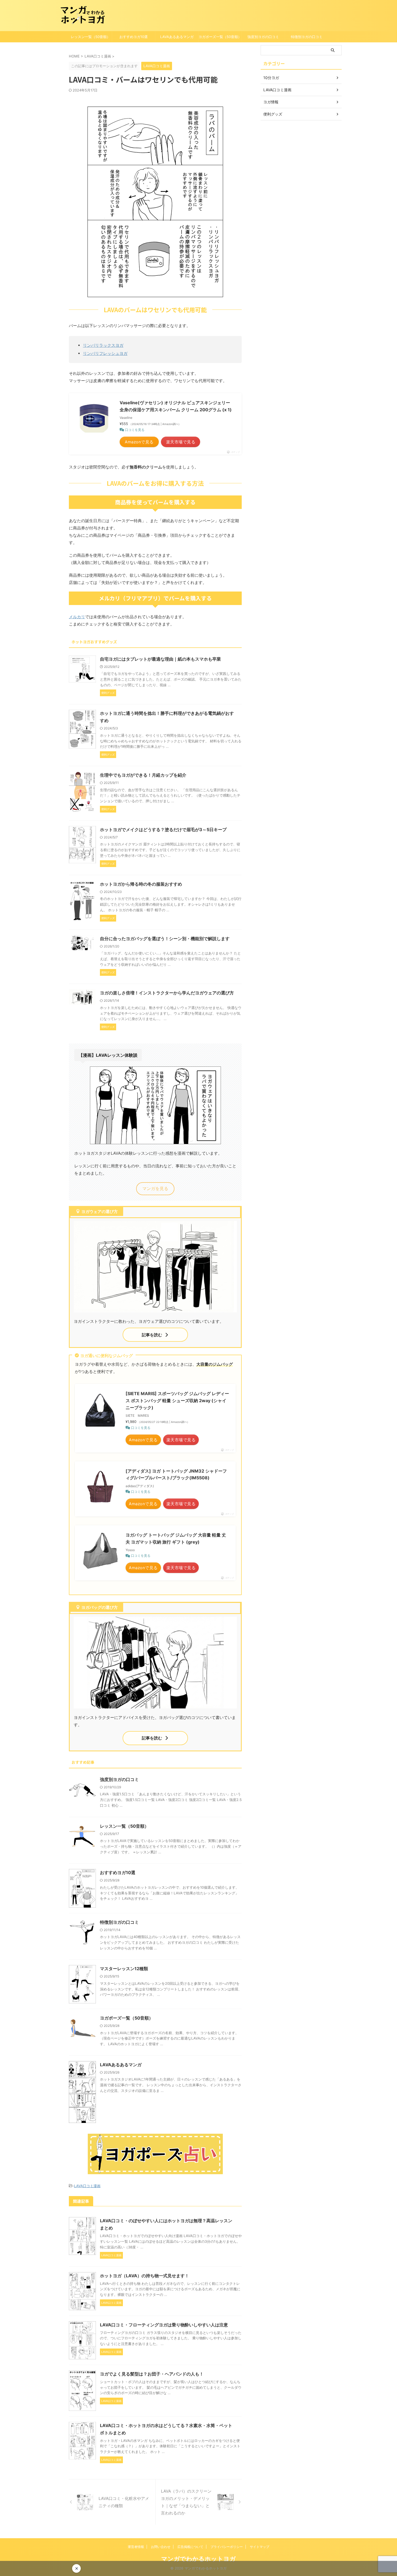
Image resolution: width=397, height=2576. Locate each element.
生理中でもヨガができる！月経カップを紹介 (143, 775)
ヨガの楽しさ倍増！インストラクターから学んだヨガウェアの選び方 (167, 993)
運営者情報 (136, 2547)
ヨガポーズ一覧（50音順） (220, 37)
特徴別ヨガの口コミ (307, 37)
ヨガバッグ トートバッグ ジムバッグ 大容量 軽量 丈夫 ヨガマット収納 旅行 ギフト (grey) (176, 1538)
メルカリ (77, 617)
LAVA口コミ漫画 (87, 2186)
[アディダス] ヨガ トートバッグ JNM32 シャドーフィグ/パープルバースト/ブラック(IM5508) (176, 1474)
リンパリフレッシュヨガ (105, 353)
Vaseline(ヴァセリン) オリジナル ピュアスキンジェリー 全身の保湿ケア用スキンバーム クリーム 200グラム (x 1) (176, 406)
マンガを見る (155, 1188)
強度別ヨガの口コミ (263, 37)
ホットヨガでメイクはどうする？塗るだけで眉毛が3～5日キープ (163, 830)
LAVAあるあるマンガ (177, 37)
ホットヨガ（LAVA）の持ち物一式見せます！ (144, 2276)
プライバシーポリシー (227, 2547)
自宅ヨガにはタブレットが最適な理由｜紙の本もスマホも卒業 (160, 659)
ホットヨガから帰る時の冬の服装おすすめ (141, 884)
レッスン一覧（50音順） (90, 37)
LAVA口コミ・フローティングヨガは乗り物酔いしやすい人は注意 (164, 2325)
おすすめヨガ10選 (134, 37)
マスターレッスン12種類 (124, 1969)
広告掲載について (190, 2547)
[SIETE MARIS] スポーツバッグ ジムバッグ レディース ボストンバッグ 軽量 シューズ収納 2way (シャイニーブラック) (177, 1400)
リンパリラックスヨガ (103, 345)
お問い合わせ (161, 2547)
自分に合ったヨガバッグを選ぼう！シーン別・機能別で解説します (165, 939)
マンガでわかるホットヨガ (198, 2559)
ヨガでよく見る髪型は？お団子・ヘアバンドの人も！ (152, 2374)
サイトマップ (260, 2547)
